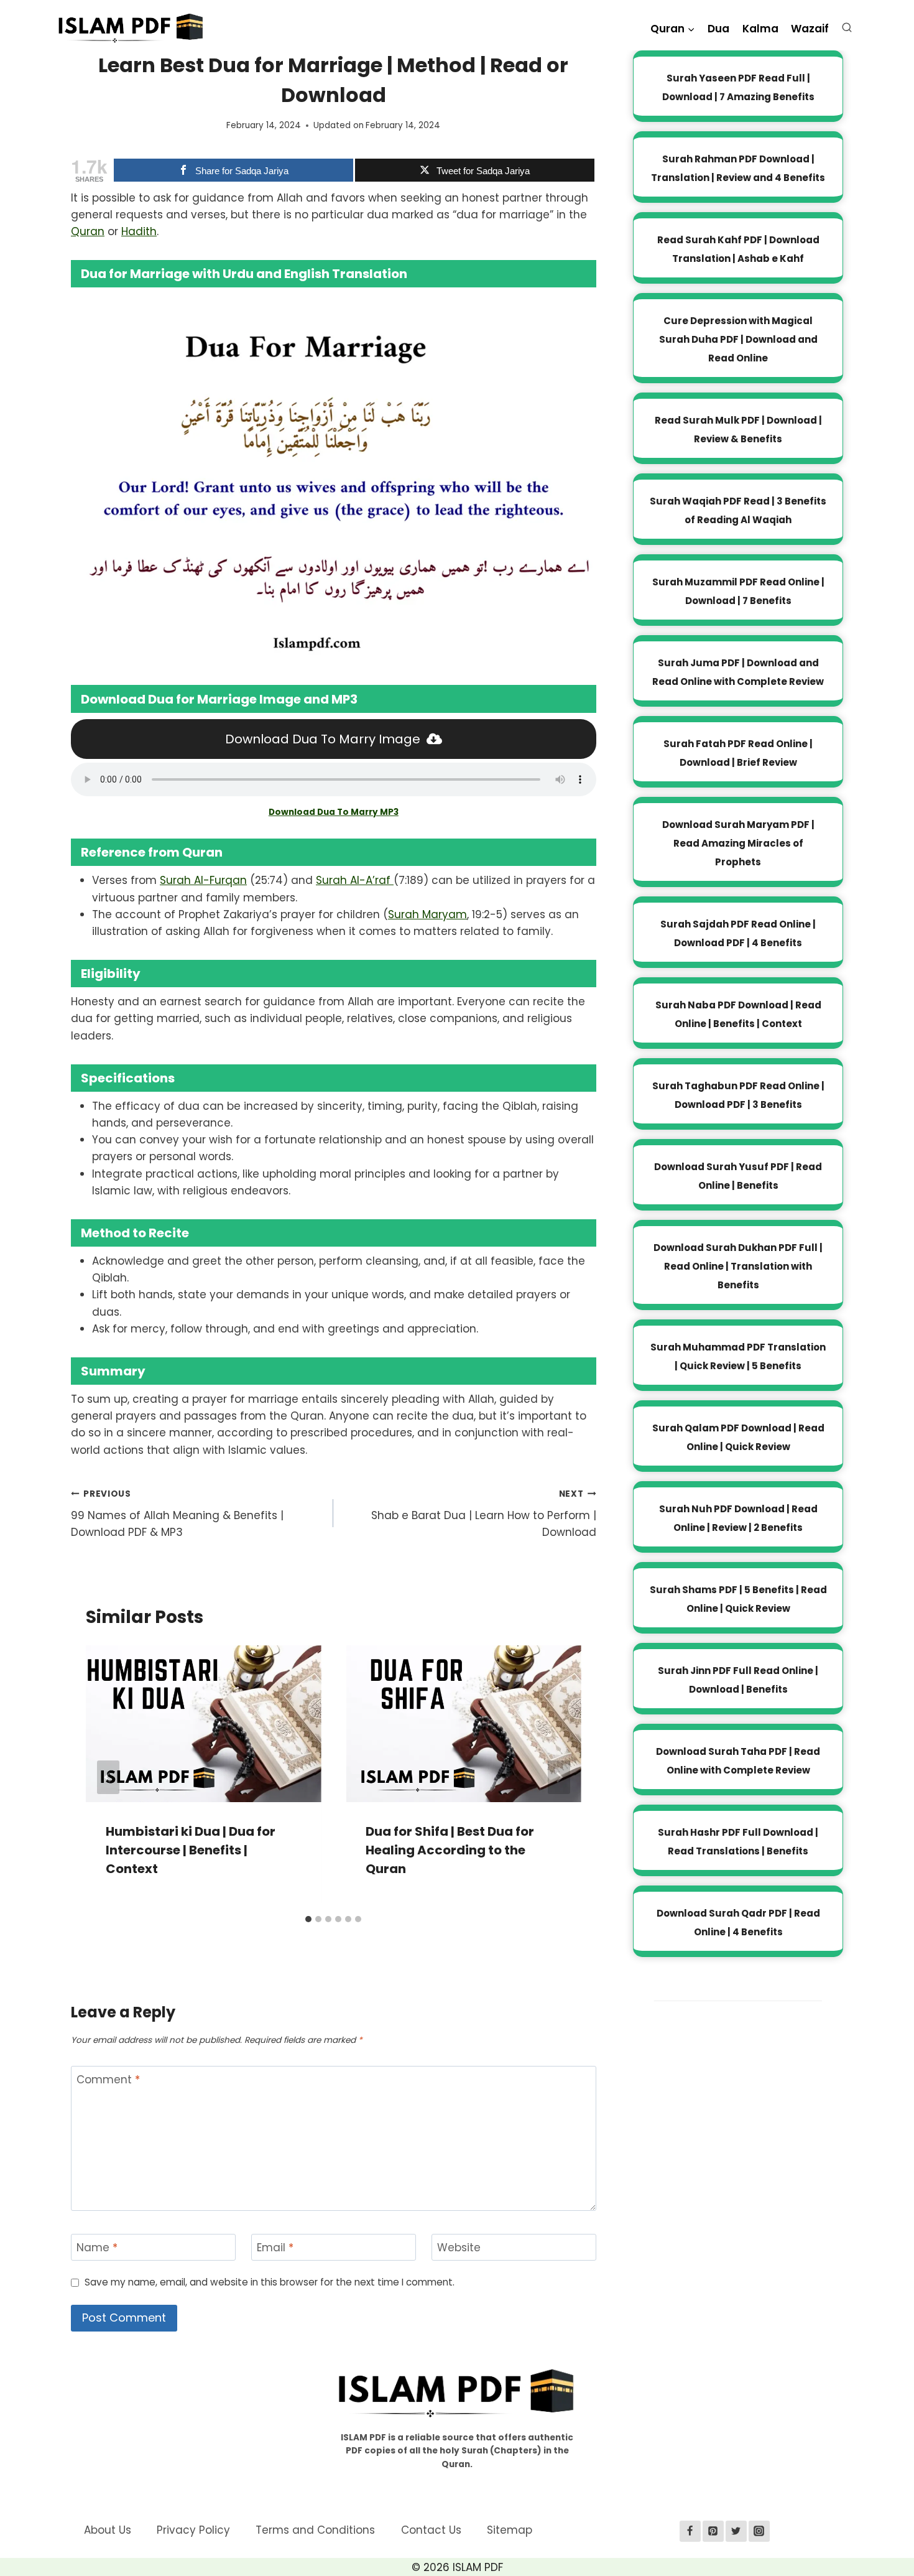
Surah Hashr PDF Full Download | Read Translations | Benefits (738, 1842)
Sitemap (510, 2530)
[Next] (559, 1777)
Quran (88, 231)
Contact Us (431, 2530)
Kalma (760, 29)
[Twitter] (736, 2531)
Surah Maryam (427, 914)
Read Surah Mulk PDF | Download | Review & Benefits (738, 430)
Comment (108, 2080)
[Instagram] (759, 2531)
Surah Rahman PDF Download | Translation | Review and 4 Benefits (738, 168)
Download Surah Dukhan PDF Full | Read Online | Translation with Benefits (738, 1266)
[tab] (308, 1919)
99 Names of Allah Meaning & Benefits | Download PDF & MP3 (177, 1514)
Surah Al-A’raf (355, 880)
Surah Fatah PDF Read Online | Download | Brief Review (738, 753)
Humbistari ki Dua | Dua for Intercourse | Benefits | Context (191, 1850)
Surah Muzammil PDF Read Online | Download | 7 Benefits (738, 591)
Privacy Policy (193, 2530)
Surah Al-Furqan (203, 880)
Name (97, 2248)
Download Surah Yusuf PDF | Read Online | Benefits (738, 1176)
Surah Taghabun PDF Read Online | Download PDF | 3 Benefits (738, 1095)
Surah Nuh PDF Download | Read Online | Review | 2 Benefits (738, 1518)
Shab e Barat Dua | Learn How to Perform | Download (483, 1514)
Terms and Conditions (315, 2530)
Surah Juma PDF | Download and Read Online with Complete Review (738, 672)
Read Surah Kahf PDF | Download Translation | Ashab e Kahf (738, 249)
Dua (718, 29)
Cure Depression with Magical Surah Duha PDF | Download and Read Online (738, 339)
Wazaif (810, 29)
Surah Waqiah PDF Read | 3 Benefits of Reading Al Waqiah (738, 510)
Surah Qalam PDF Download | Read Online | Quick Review (738, 1437)
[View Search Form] (850, 30)
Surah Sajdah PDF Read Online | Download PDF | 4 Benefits (738, 933)
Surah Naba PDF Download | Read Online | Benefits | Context (738, 1014)
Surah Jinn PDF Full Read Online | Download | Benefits (738, 1680)
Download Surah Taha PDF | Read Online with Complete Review (738, 1761)
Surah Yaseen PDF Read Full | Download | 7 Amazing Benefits (738, 87)
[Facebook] (690, 2531)
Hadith (139, 231)
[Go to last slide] (108, 1777)
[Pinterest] (713, 2531)
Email (275, 2248)
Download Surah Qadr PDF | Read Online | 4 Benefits (738, 1923)
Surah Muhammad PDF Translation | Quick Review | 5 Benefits (738, 1356)
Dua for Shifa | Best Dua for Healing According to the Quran (450, 1850)
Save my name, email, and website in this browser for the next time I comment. (270, 2282)
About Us (108, 2530)
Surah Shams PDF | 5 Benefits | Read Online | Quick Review (738, 1599)
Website (459, 2248)
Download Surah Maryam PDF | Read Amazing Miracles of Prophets (738, 843)
